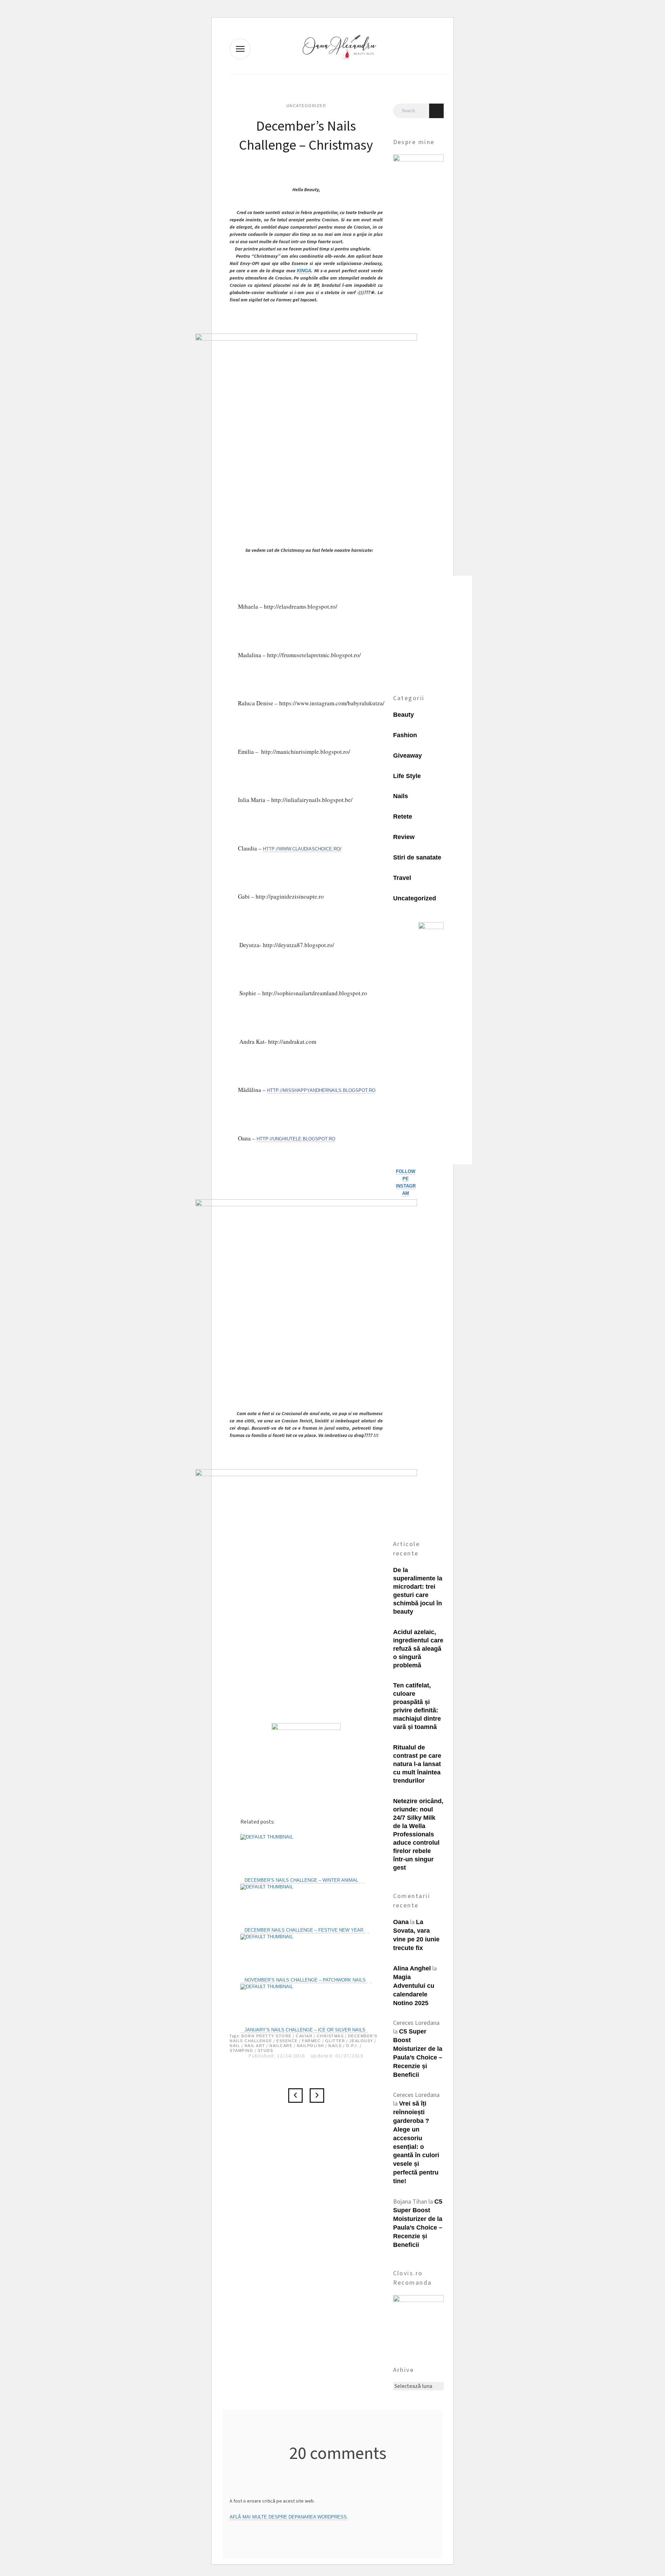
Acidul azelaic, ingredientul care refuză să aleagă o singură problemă (418, 1649)
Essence (287, 2041)
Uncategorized (306, 106)
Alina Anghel (412, 1968)
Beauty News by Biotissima (317, 2096)
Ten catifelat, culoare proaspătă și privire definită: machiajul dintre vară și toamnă (417, 1706)
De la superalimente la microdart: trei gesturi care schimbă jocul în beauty (418, 1591)
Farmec (311, 2041)
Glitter (335, 2041)
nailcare (281, 2046)
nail (235, 2046)
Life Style (407, 776)
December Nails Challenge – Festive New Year (295, 2096)
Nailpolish (311, 2046)
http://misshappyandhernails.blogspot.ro (321, 1090)
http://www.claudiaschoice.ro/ (302, 849)
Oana (401, 1922)
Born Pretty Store (267, 2036)
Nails (335, 2046)
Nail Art (255, 2046)
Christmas (330, 2036)
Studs (265, 2050)
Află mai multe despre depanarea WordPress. (289, 2517)
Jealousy (361, 2041)
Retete (403, 817)
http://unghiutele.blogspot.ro (296, 1139)
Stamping (241, 2050)
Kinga (304, 271)
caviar (304, 2036)
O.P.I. (352, 2046)
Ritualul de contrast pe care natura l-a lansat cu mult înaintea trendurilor (417, 1764)
